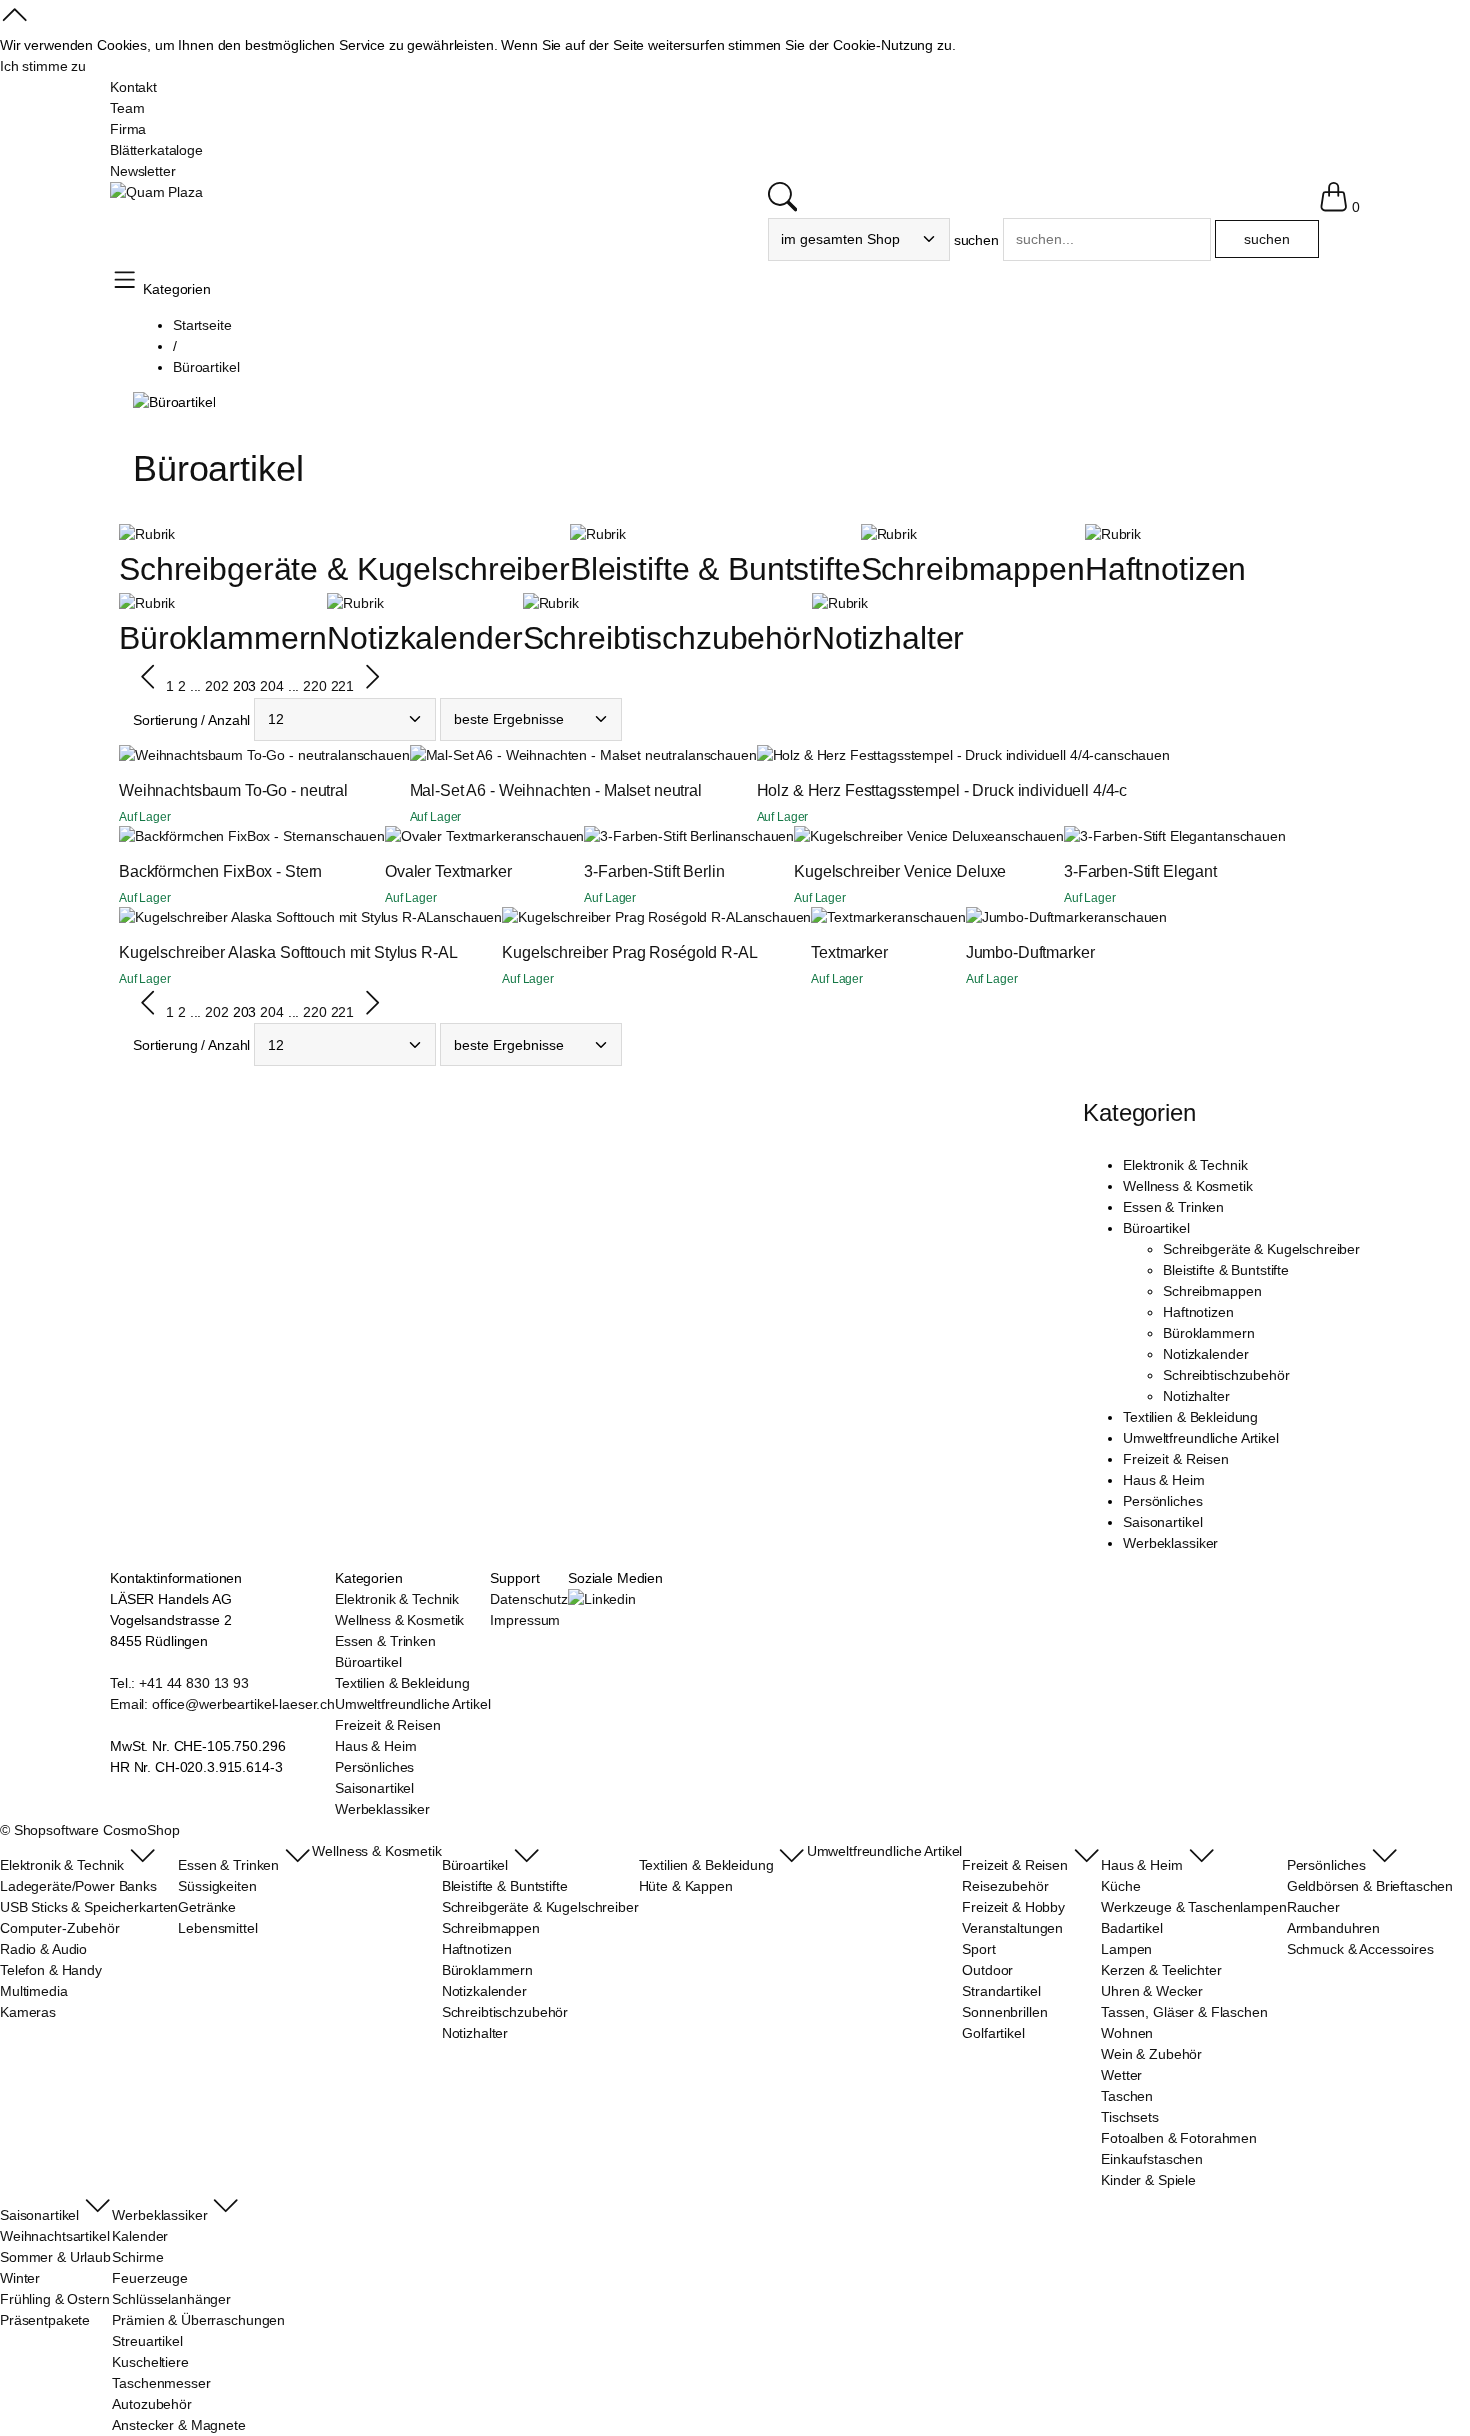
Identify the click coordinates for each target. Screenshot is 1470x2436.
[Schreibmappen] (889, 534)
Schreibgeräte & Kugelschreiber (344, 569)
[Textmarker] (854, 917)
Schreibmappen (973, 569)
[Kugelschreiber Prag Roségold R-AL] (622, 917)
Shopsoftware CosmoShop (97, 1830)
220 (315, 687)
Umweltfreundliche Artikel (1201, 1438)
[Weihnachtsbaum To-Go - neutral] (230, 755)
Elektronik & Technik (1185, 1165)
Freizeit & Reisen (1176, 1459)
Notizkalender (424, 638)
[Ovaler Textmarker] (450, 836)
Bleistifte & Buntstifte (715, 569)
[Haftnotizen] (1113, 534)
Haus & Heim (1163, 1480)
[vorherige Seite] (149, 687)
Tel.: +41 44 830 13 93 (179, 1683)
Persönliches (1162, 1501)
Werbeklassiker (1170, 1543)
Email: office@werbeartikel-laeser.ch (222, 1704)
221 (343, 687)
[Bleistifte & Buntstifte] (598, 534)
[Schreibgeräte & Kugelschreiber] (147, 534)
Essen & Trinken (1173, 1207)
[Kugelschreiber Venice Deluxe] (894, 836)
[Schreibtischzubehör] (551, 603)
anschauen (375, 755)
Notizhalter (888, 638)
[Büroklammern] (147, 603)
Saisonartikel (1162, 1522)
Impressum (525, 1620)
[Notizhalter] (840, 603)
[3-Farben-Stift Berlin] (654, 836)
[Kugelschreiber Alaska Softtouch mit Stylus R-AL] (276, 917)
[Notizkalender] (355, 603)
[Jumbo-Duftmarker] (1032, 917)
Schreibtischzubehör (667, 638)
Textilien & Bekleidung (1190, 1417)
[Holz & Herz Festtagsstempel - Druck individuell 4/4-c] (929, 755)
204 (272, 687)
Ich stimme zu (43, 66)
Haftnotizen (1165, 569)
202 (217, 687)
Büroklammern (223, 638)
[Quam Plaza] (156, 192)
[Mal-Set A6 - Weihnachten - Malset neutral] (549, 755)
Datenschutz (528, 1599)
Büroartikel (1156, 1228)
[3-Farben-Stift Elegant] (1140, 836)
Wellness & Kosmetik (1187, 1186)
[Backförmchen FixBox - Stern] (217, 836)
